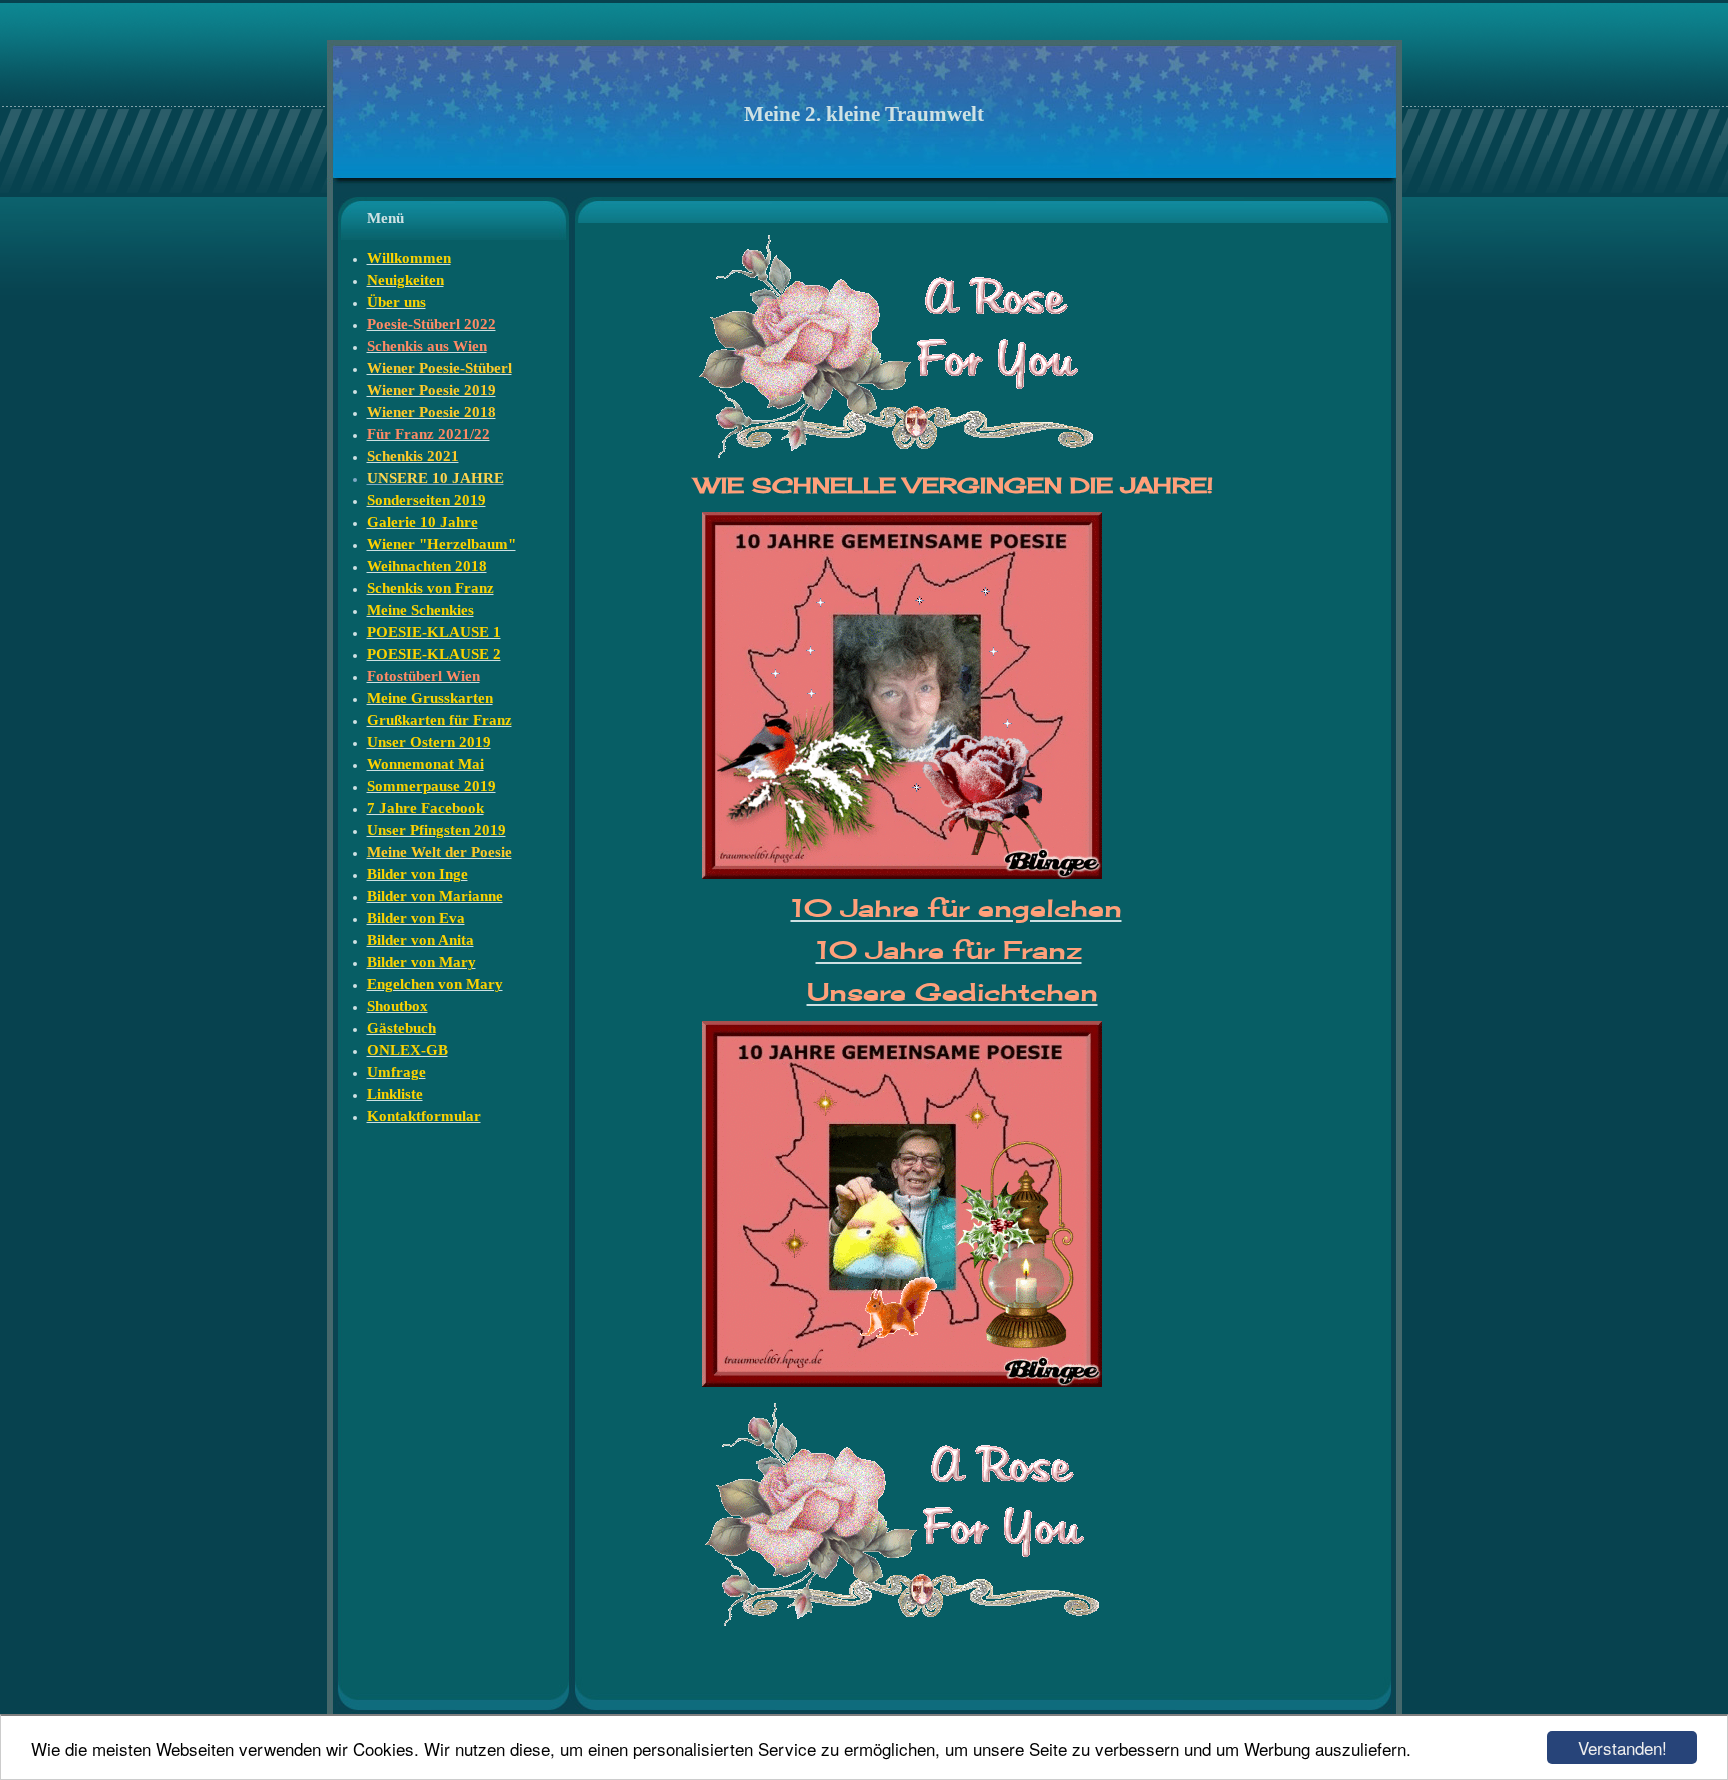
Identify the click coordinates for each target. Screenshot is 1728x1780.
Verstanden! (1622, 1747)
